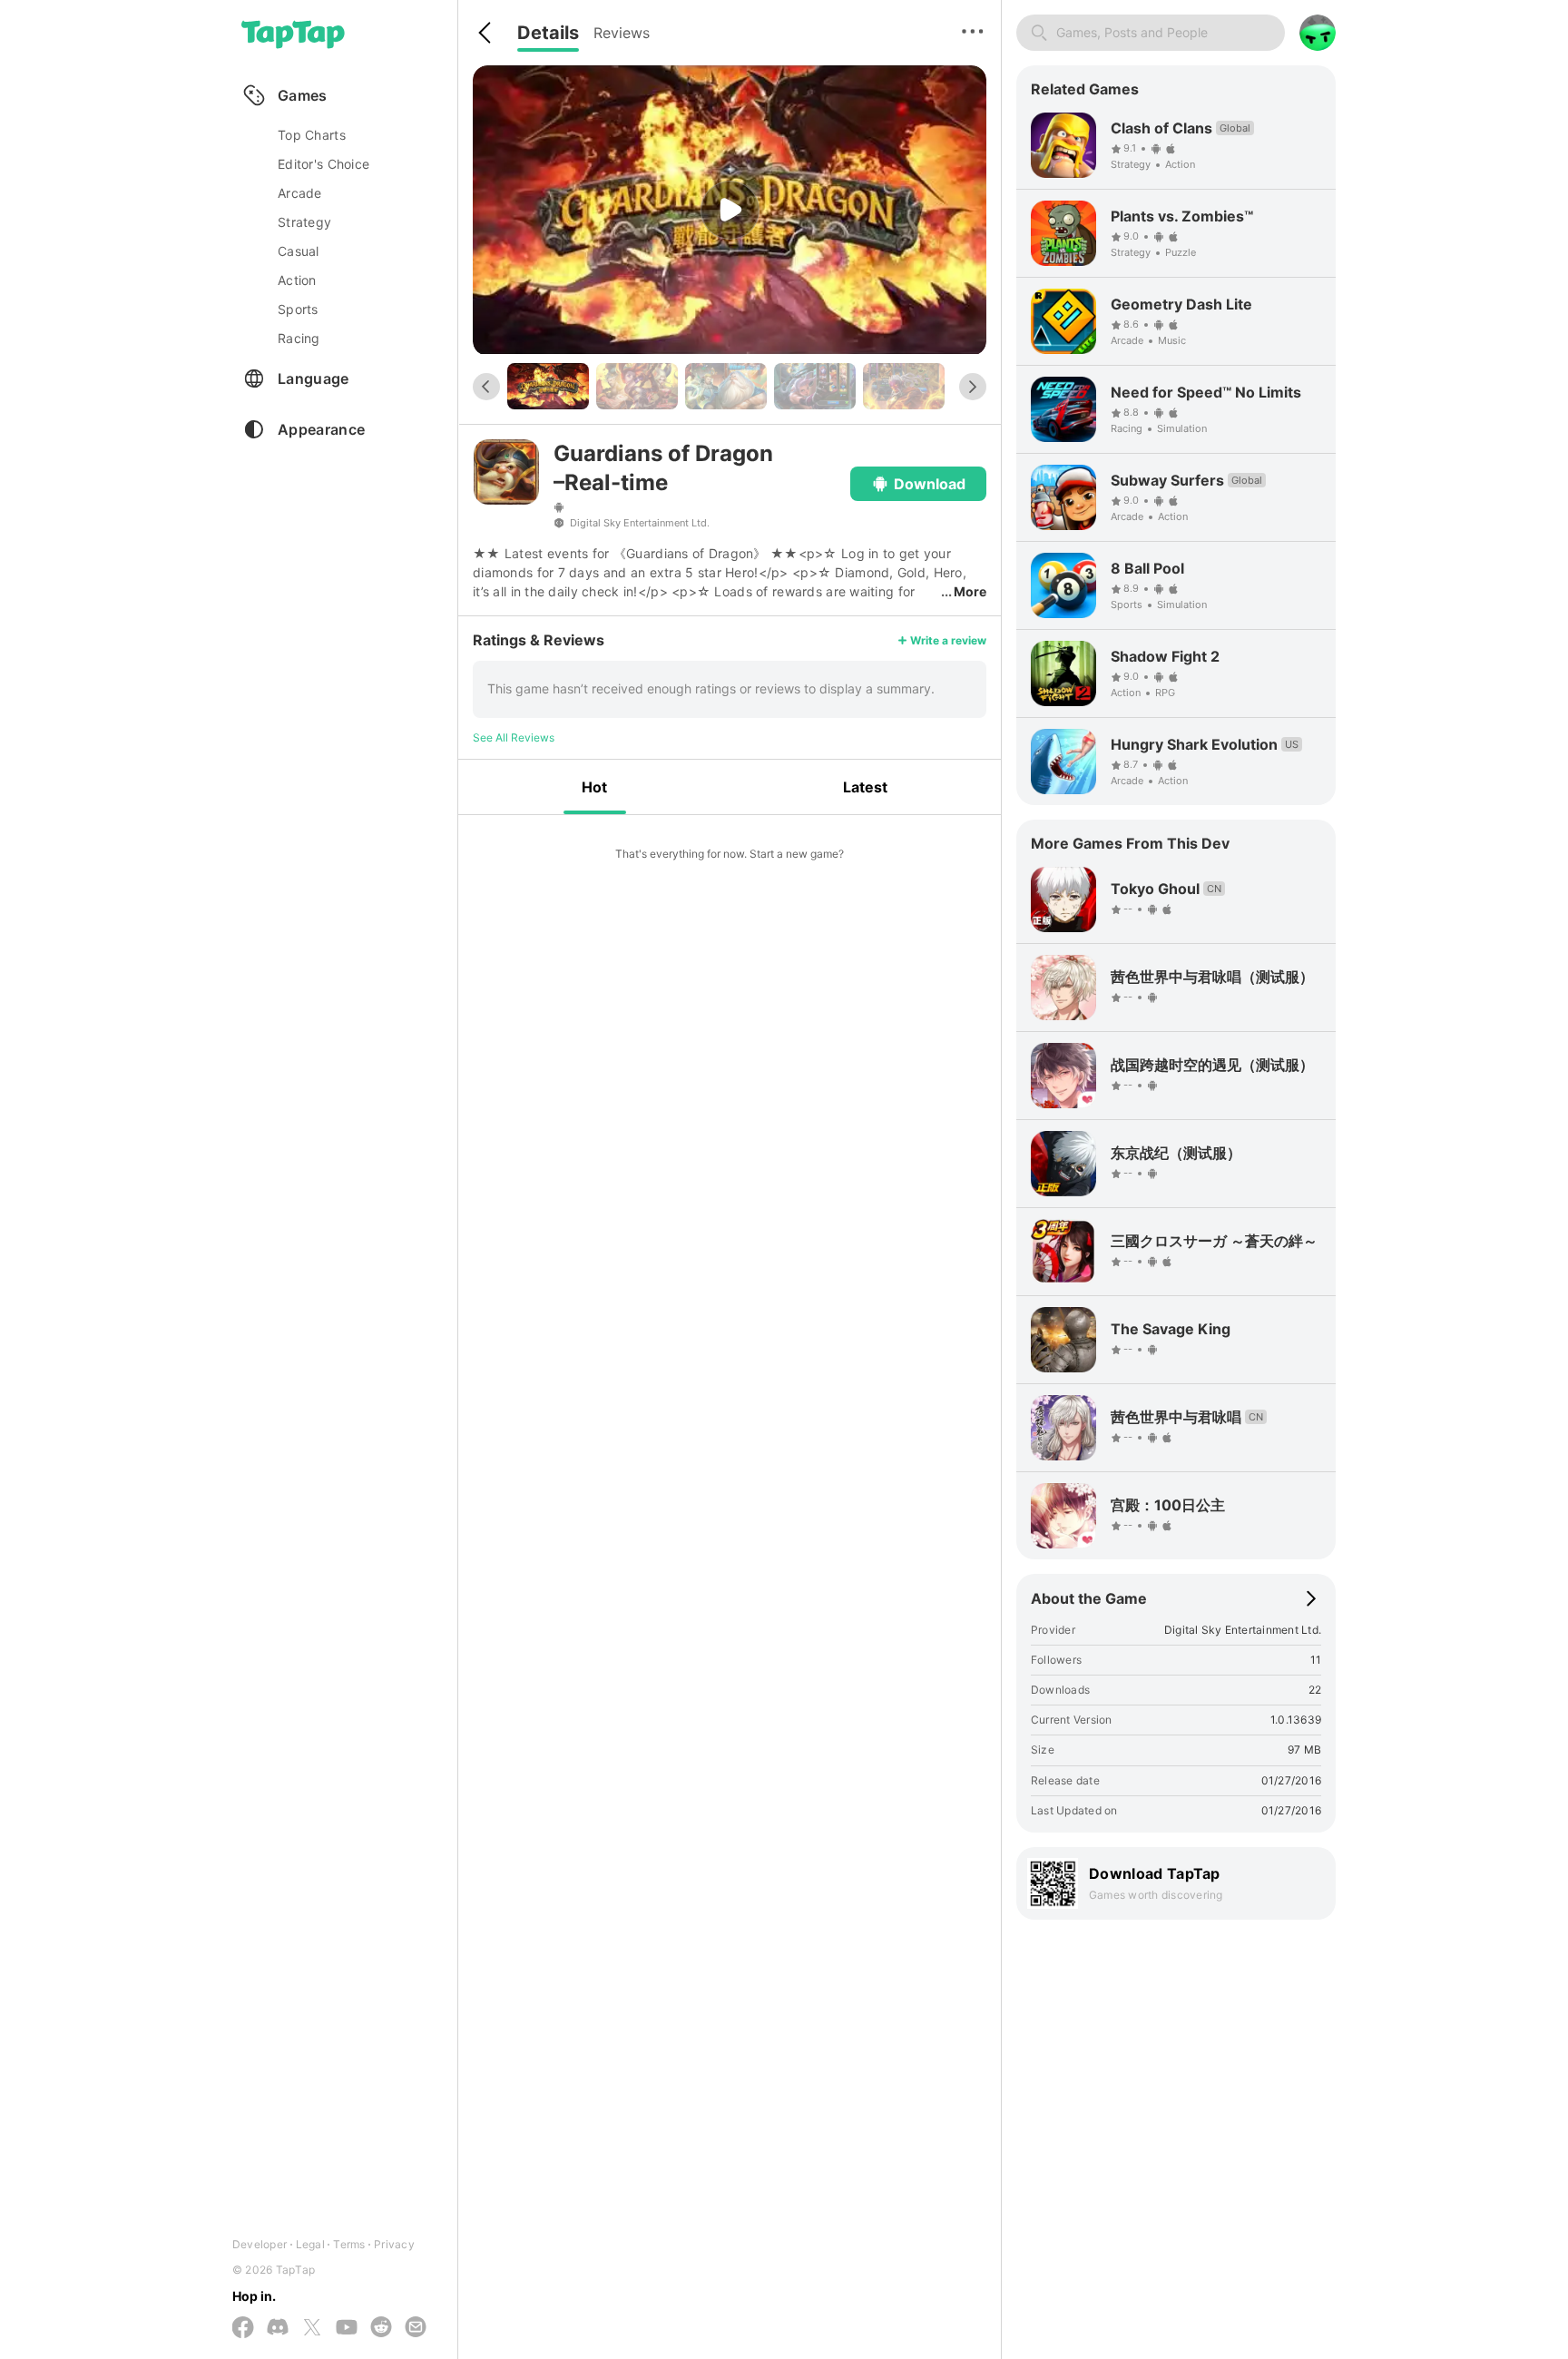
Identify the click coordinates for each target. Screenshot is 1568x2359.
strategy (304, 222)
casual (299, 251)
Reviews (622, 33)
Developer (260, 2244)
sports (298, 309)
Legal (310, 2244)
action (297, 280)
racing (299, 338)
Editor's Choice (323, 164)
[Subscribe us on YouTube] (347, 2328)
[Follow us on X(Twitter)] (312, 2329)
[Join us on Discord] (278, 2328)
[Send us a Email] (416, 2328)
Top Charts (312, 135)
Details (548, 33)
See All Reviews (514, 737)
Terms (349, 2244)
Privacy (394, 2244)
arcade (300, 193)
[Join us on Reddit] (381, 2328)
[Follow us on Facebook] (243, 2329)
